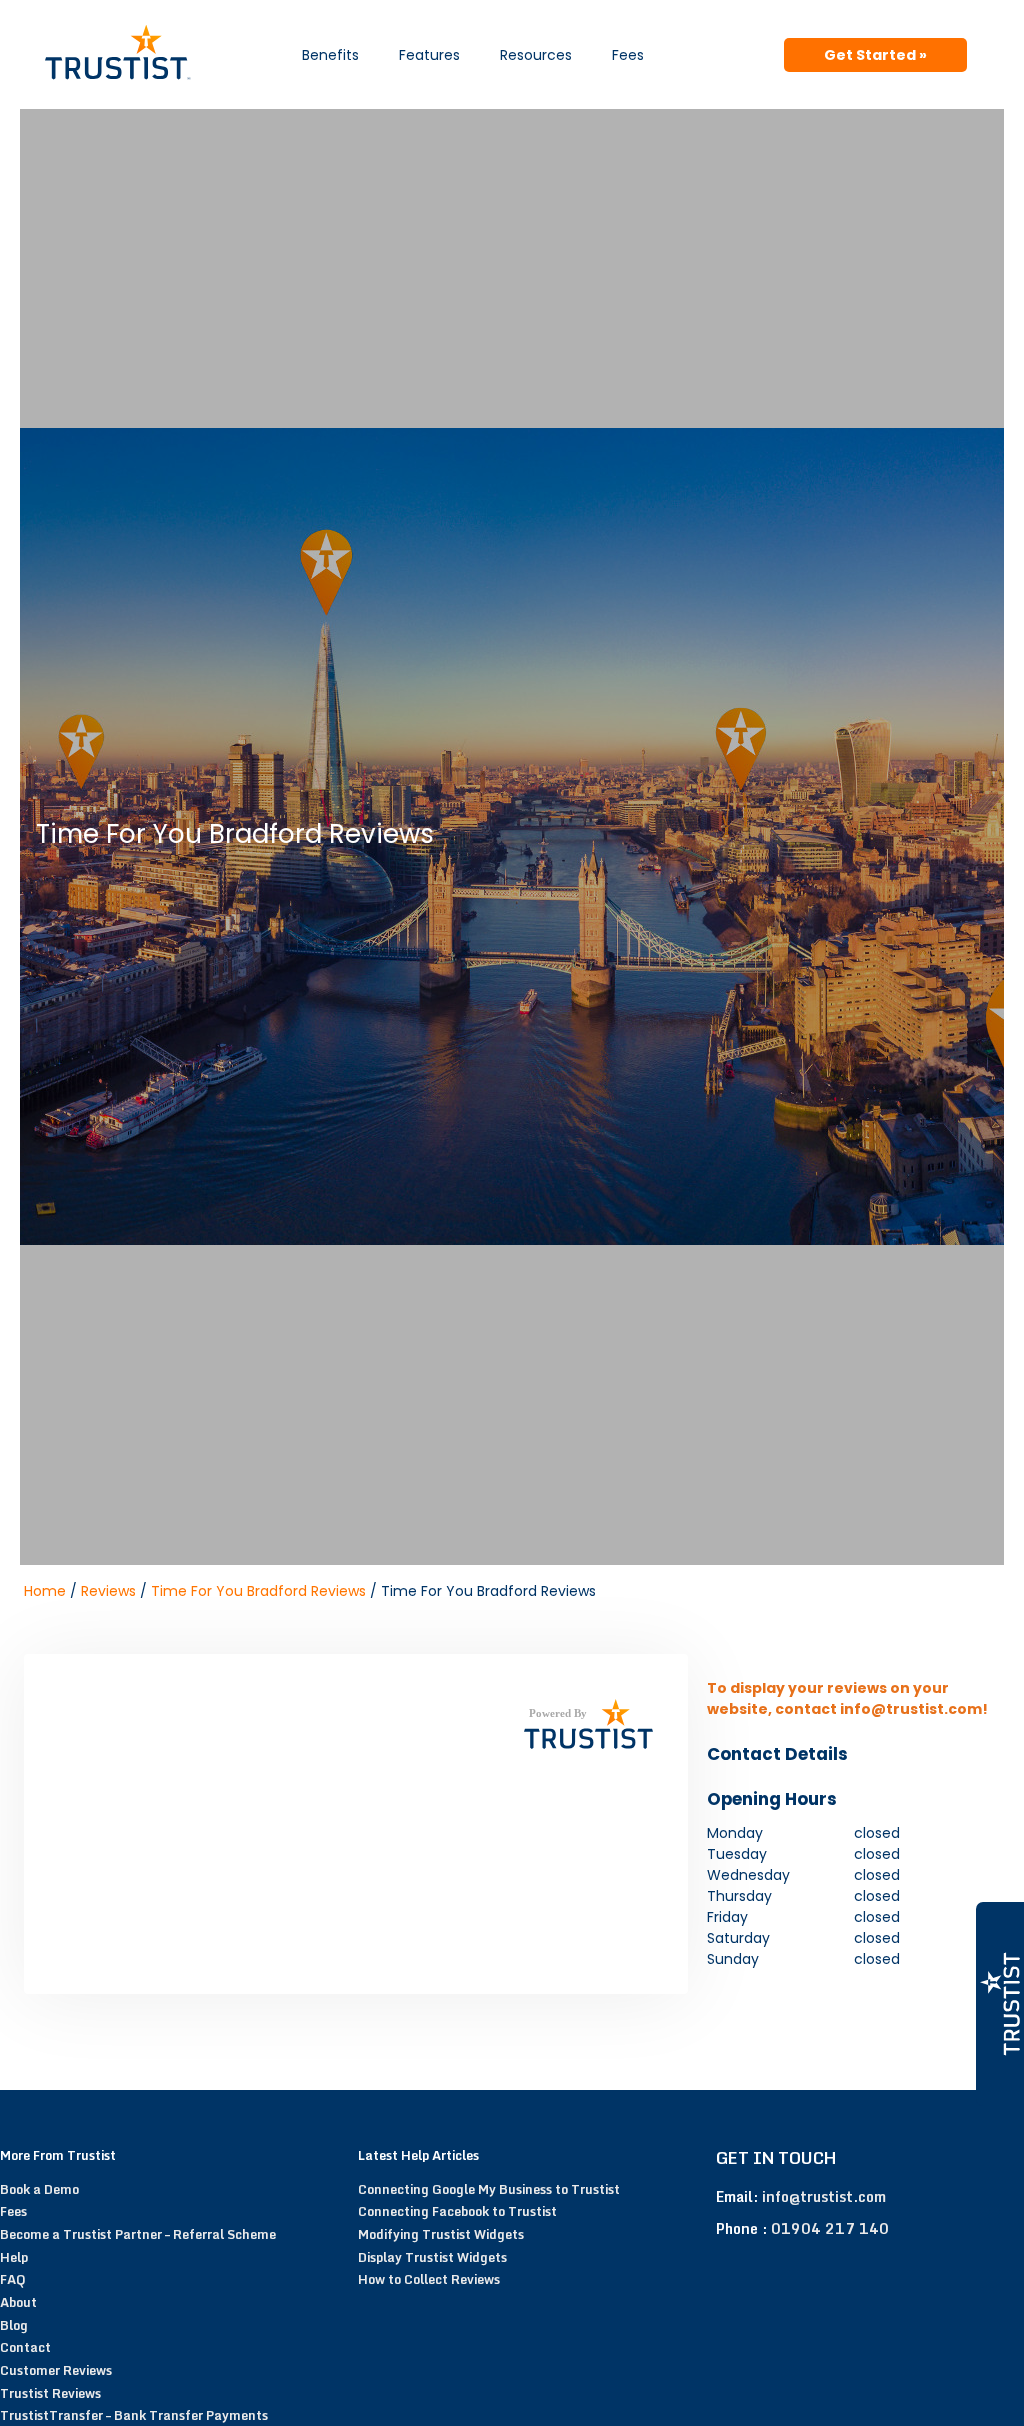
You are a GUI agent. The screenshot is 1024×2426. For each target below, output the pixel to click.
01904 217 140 (830, 2228)
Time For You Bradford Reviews (258, 1591)
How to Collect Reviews (429, 2279)
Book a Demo (39, 2189)
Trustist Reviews (50, 2393)
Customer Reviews (56, 2370)
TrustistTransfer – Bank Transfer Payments (134, 2415)
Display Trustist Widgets (432, 2257)
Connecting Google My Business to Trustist (489, 2189)
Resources (536, 55)
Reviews (108, 1591)
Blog (14, 2325)
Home (45, 1591)
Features (429, 55)
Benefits (330, 55)
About (18, 2302)
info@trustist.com (824, 2196)
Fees (628, 55)
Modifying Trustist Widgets (441, 2234)
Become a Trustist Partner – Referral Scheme (138, 2234)
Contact (25, 2347)
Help (14, 2257)
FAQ (13, 2279)
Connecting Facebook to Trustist (457, 2211)
